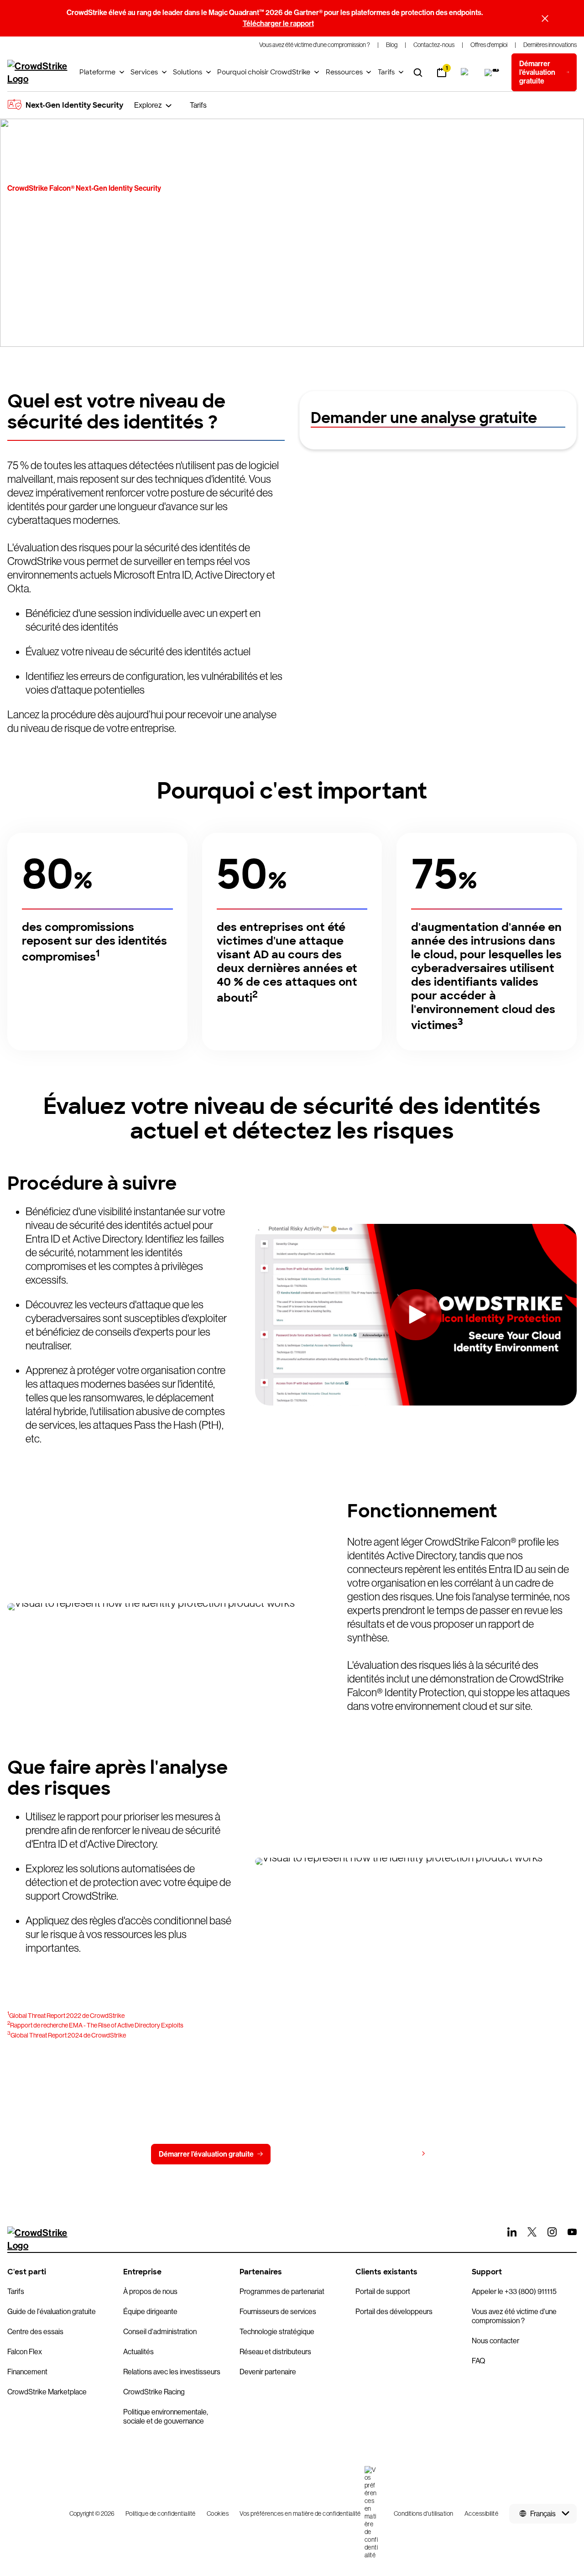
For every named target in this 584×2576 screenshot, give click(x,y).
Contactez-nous (315, 2154)
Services (144, 72)
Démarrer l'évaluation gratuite (206, 2154)
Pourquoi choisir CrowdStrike (264, 72)
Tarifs (386, 72)
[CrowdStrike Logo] (38, 73)
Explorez (148, 105)
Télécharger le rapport (278, 24)
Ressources (344, 72)
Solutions (188, 72)
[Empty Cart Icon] (493, 73)
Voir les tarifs (396, 2154)
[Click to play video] (416, 1314)
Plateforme (97, 72)
